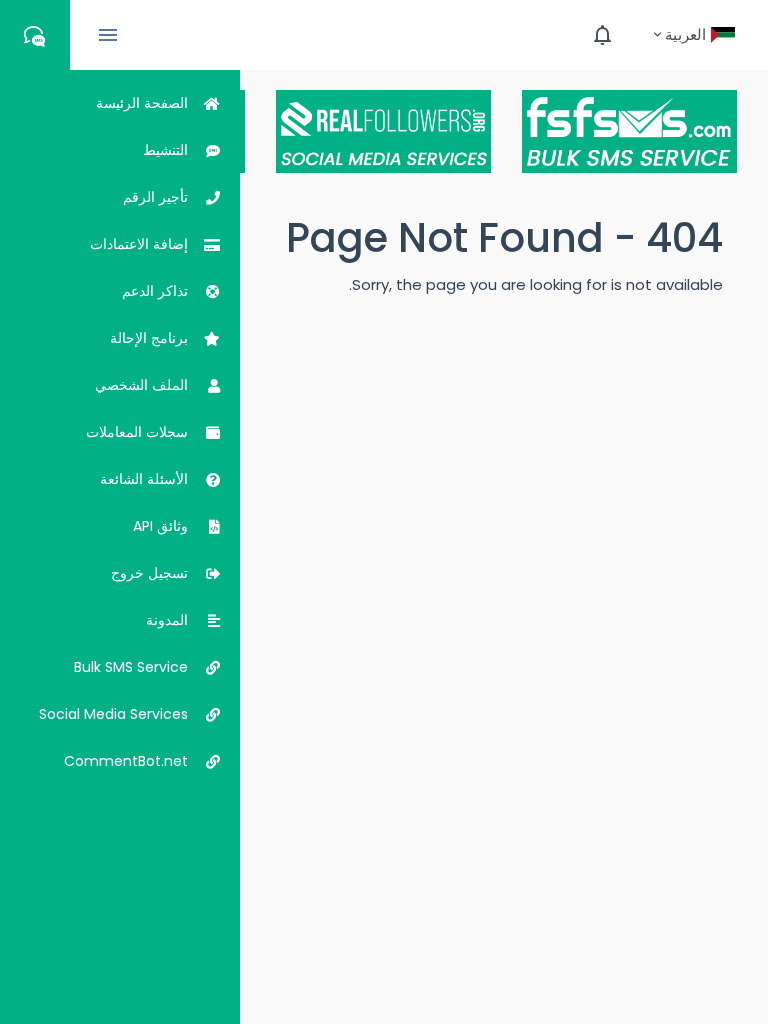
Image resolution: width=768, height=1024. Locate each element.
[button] (694, 35)
